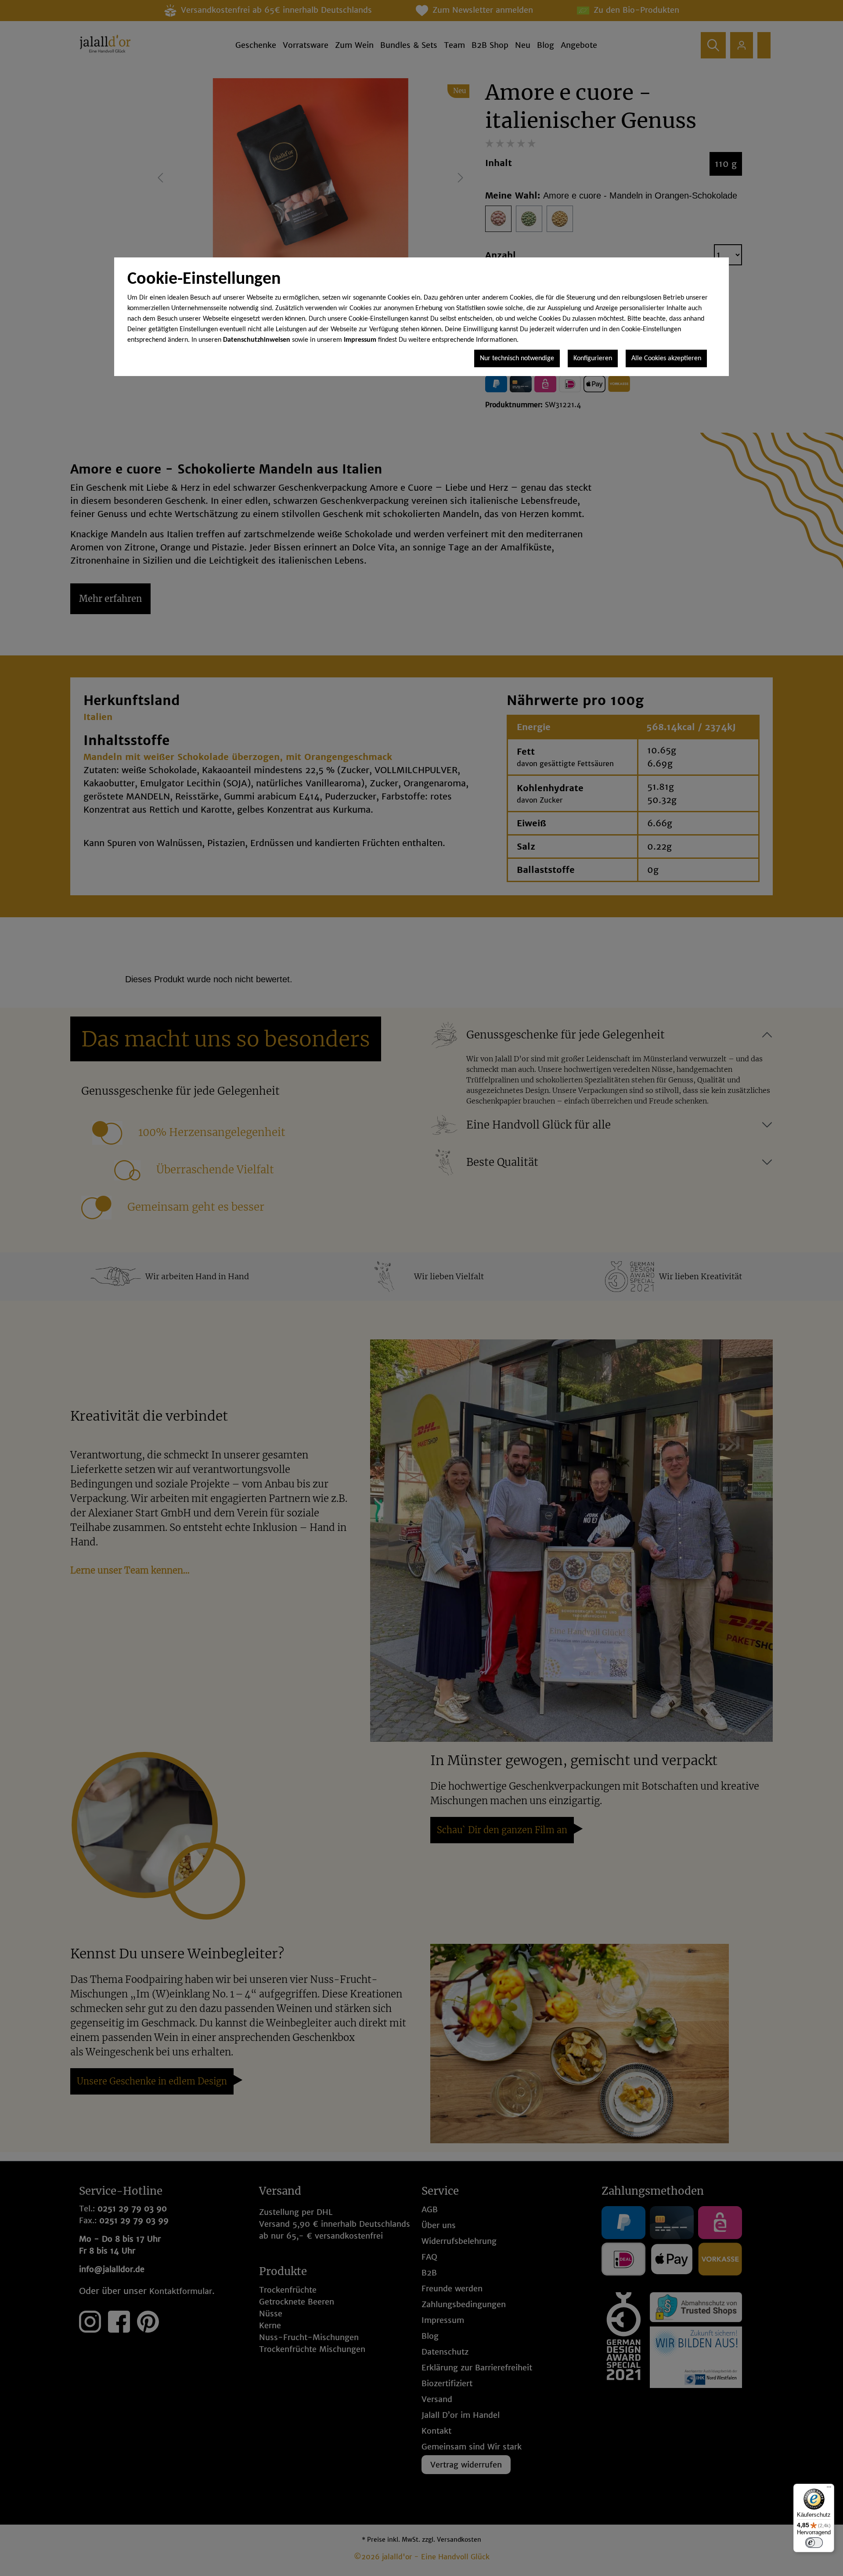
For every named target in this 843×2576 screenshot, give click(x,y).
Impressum (360, 340)
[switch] (814, 2543)
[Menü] (829, 2489)
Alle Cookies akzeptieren (666, 358)
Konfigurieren (593, 358)
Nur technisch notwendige (517, 358)
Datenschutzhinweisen (257, 340)
